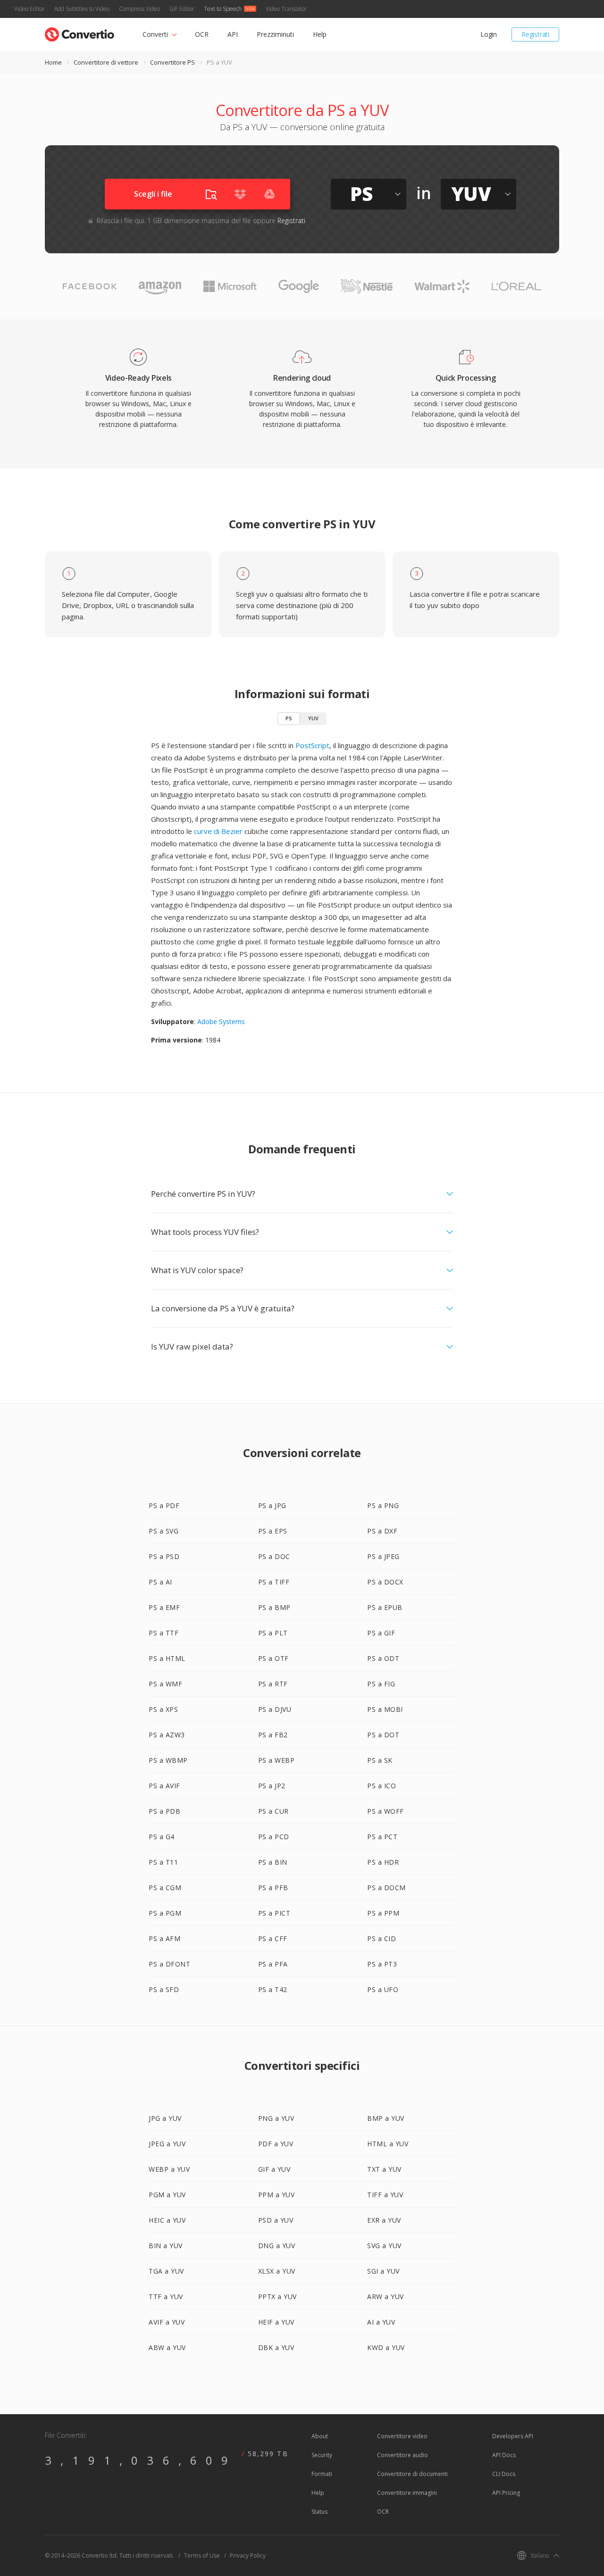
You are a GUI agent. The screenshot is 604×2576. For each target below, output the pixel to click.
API (233, 34)
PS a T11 (163, 1862)
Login (489, 34)
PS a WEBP (277, 1760)
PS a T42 (273, 1989)
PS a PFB (273, 1888)
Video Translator (286, 9)
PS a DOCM (386, 1888)
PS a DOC (274, 1556)
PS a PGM (165, 1913)
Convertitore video (402, 2436)
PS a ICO (382, 1786)
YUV (313, 718)
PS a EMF (164, 1607)
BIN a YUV (166, 2246)
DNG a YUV (277, 2246)
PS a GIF (381, 1633)
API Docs (504, 2455)
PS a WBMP (168, 1760)
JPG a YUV (165, 2118)
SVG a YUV (384, 2246)
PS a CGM (165, 1888)
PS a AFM (164, 1938)
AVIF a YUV (167, 2322)
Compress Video (139, 9)
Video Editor (29, 9)
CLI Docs (504, 2474)
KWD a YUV (386, 2347)
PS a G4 (162, 1837)
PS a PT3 (382, 1964)
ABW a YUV (167, 2347)
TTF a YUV (166, 2297)
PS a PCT (382, 1837)
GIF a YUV (274, 2169)
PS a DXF (382, 1531)
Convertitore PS (172, 62)
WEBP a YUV (169, 2169)
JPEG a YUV (167, 2144)
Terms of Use (202, 2555)
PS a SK (380, 1760)
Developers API (513, 2436)
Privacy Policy (248, 2555)
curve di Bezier (218, 831)
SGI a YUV (383, 2271)
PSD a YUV (276, 2220)
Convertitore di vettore (106, 62)
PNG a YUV (276, 2118)
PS (289, 718)
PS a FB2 (273, 1735)
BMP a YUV (386, 2118)
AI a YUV (381, 2322)
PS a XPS (163, 1709)
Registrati (535, 34)
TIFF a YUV (385, 2195)
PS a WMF (165, 1684)
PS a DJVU (275, 1709)
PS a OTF (273, 1658)
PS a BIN (273, 1862)
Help (320, 34)
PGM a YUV (167, 2195)
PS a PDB (164, 1811)
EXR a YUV (384, 2220)
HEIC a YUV (167, 2220)
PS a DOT (383, 1735)
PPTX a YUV (277, 2297)
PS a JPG (272, 1505)
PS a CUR (273, 1811)
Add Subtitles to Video (82, 9)
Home (53, 62)
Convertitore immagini (407, 2493)
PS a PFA (273, 1964)
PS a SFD (164, 1989)
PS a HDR (383, 1862)
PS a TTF (164, 1633)
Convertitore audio (403, 2455)
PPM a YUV (277, 2195)
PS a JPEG (383, 1556)
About (320, 2436)
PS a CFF (273, 1938)
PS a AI (160, 1582)
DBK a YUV (276, 2347)
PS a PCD (274, 1837)
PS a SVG (164, 1531)
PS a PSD (164, 1556)
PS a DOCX (385, 1582)
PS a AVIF (164, 1786)
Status (319, 2512)
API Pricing (506, 2493)
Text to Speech (223, 9)
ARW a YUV (386, 2297)
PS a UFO (383, 1989)
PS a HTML (167, 1658)
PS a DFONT (169, 1964)
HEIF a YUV (276, 2322)
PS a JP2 (272, 1786)
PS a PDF (164, 1505)
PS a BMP (274, 1607)
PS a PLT (273, 1633)
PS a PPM (383, 1913)
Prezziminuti (275, 34)
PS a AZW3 (167, 1735)
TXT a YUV (384, 2169)
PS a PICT (274, 1913)
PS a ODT (383, 1658)
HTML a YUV (388, 2144)
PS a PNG (383, 1505)
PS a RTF (273, 1684)
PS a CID (382, 1938)
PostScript (312, 745)
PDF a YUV (276, 2144)
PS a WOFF (386, 1811)
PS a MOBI (385, 1709)
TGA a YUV (166, 2271)
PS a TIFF (274, 1582)
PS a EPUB (385, 1607)
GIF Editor (182, 9)
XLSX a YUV (277, 2271)
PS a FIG (381, 1684)
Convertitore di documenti (412, 2474)
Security (322, 2455)
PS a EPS (273, 1531)
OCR (202, 34)
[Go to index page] (80, 32)
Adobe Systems (221, 1021)
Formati (322, 2474)
